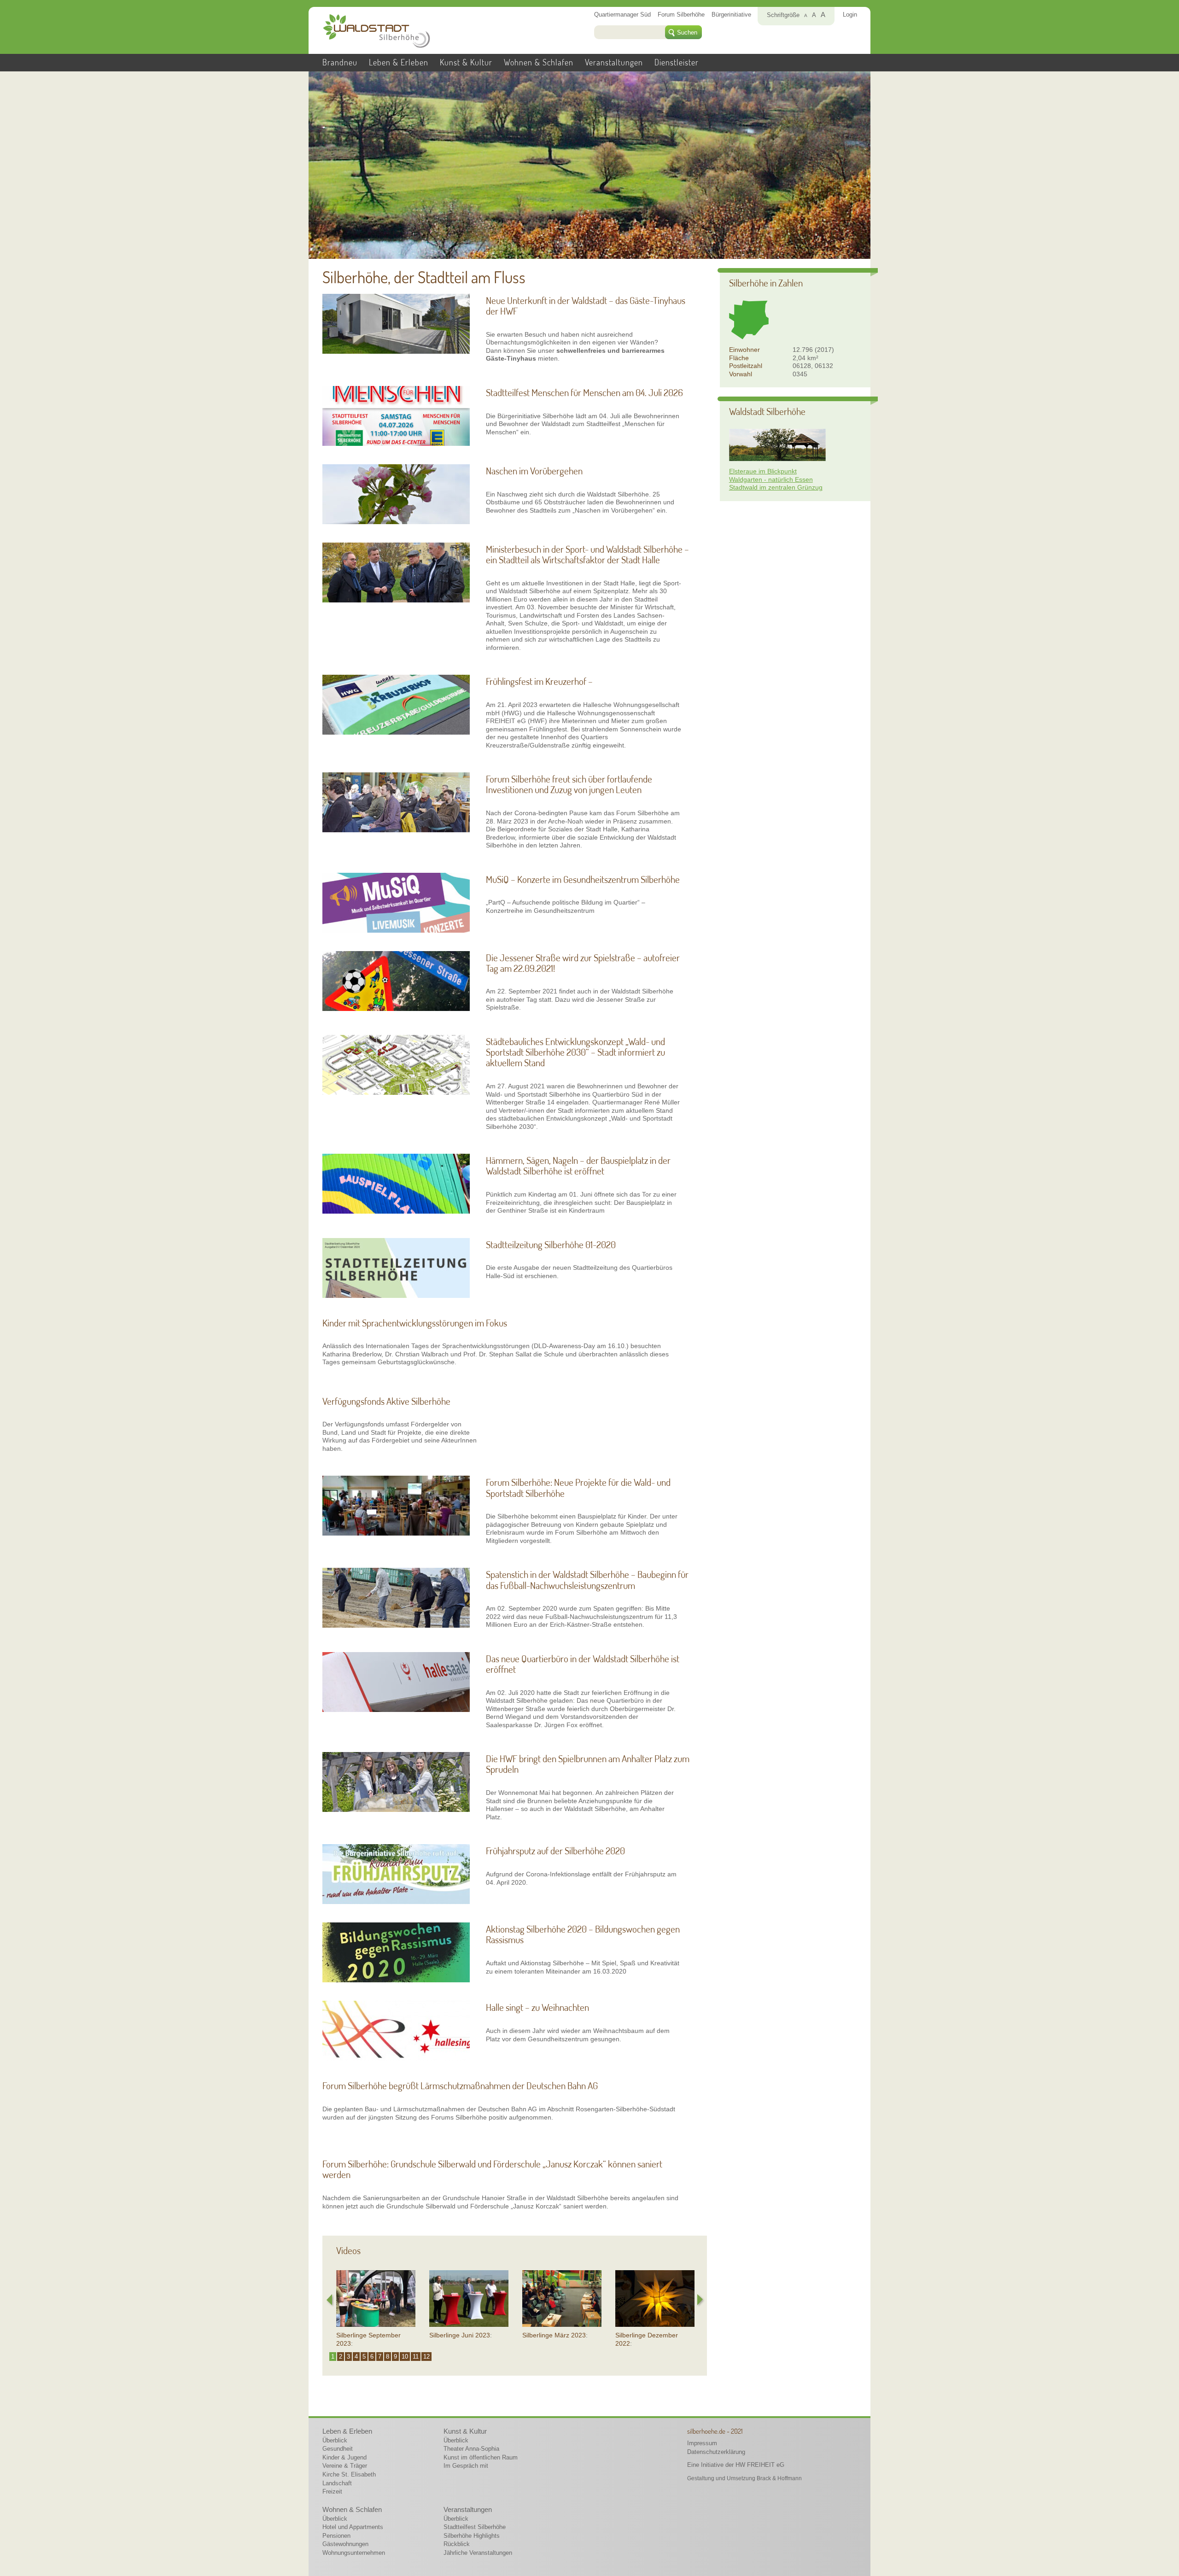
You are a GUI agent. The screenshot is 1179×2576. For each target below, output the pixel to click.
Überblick (335, 2440)
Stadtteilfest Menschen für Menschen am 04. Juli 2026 (584, 392)
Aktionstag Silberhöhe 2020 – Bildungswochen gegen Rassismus (583, 1934)
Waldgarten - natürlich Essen (771, 479)
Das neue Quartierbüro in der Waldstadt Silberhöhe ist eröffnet (583, 1664)
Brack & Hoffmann (779, 2478)
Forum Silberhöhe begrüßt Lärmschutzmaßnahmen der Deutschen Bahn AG (460, 2085)
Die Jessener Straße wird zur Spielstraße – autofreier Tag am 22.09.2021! (583, 963)
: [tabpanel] (368, 2339)
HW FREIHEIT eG (760, 2465)
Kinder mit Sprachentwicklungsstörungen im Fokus (415, 1323)
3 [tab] (348, 2357)
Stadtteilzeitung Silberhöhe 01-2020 (551, 1244)
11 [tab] (416, 2357)
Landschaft (337, 2483)
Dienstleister (677, 62)
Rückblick (457, 2544)
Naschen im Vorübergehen (534, 470)
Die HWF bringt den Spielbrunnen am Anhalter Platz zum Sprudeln (588, 1764)
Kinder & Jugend (344, 2457)
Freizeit (332, 2491)
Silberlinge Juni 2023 (460, 2335)
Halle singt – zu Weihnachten (537, 2007)
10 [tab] (405, 2357)
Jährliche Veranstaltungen (478, 2553)
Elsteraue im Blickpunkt (763, 471)
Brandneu (340, 62)
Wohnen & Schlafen (539, 62)
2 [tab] (341, 2357)
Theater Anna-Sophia (471, 2449)
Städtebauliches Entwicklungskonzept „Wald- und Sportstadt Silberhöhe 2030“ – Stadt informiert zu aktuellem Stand (575, 1052)
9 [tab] (395, 2357)
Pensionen (336, 2536)
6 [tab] (372, 2357)
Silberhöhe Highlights (472, 2536)
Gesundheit (338, 2449)
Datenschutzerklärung (716, 2452)
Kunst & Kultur (466, 62)
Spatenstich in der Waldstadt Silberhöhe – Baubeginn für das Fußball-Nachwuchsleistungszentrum (587, 1579)
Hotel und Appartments (353, 2527)
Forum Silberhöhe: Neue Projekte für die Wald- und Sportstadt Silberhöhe (578, 1487)
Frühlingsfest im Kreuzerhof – (539, 681)
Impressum (702, 2443)
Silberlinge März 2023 (554, 2335)
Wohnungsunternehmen (354, 2553)
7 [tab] (380, 2357)
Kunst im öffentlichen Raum (481, 2457)
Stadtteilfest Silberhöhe (475, 2527)
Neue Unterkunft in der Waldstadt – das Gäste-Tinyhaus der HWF (586, 305)
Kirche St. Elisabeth (349, 2474)
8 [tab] (388, 2357)
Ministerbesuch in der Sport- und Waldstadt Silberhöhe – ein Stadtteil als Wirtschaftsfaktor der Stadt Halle (587, 554)
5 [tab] (364, 2357)
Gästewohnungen (345, 2544)
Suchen (687, 32)
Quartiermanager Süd (622, 15)
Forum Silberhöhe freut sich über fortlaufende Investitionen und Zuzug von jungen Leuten (569, 784)
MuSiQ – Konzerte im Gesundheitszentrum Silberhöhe (583, 879)
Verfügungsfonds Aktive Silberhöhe (386, 1401)
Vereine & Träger (345, 2466)
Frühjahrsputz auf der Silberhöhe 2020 (555, 1850)
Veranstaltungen (614, 62)
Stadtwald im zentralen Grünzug (776, 487)
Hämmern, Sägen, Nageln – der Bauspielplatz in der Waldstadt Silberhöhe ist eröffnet (578, 1165)
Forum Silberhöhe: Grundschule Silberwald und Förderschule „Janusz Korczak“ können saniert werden (492, 2169)
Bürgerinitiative (731, 15)
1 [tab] (333, 2357)
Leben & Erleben (399, 62)
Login (850, 15)
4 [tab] (356, 2357)
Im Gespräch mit (466, 2466)
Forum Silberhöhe (681, 15)
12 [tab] (426, 2357)
